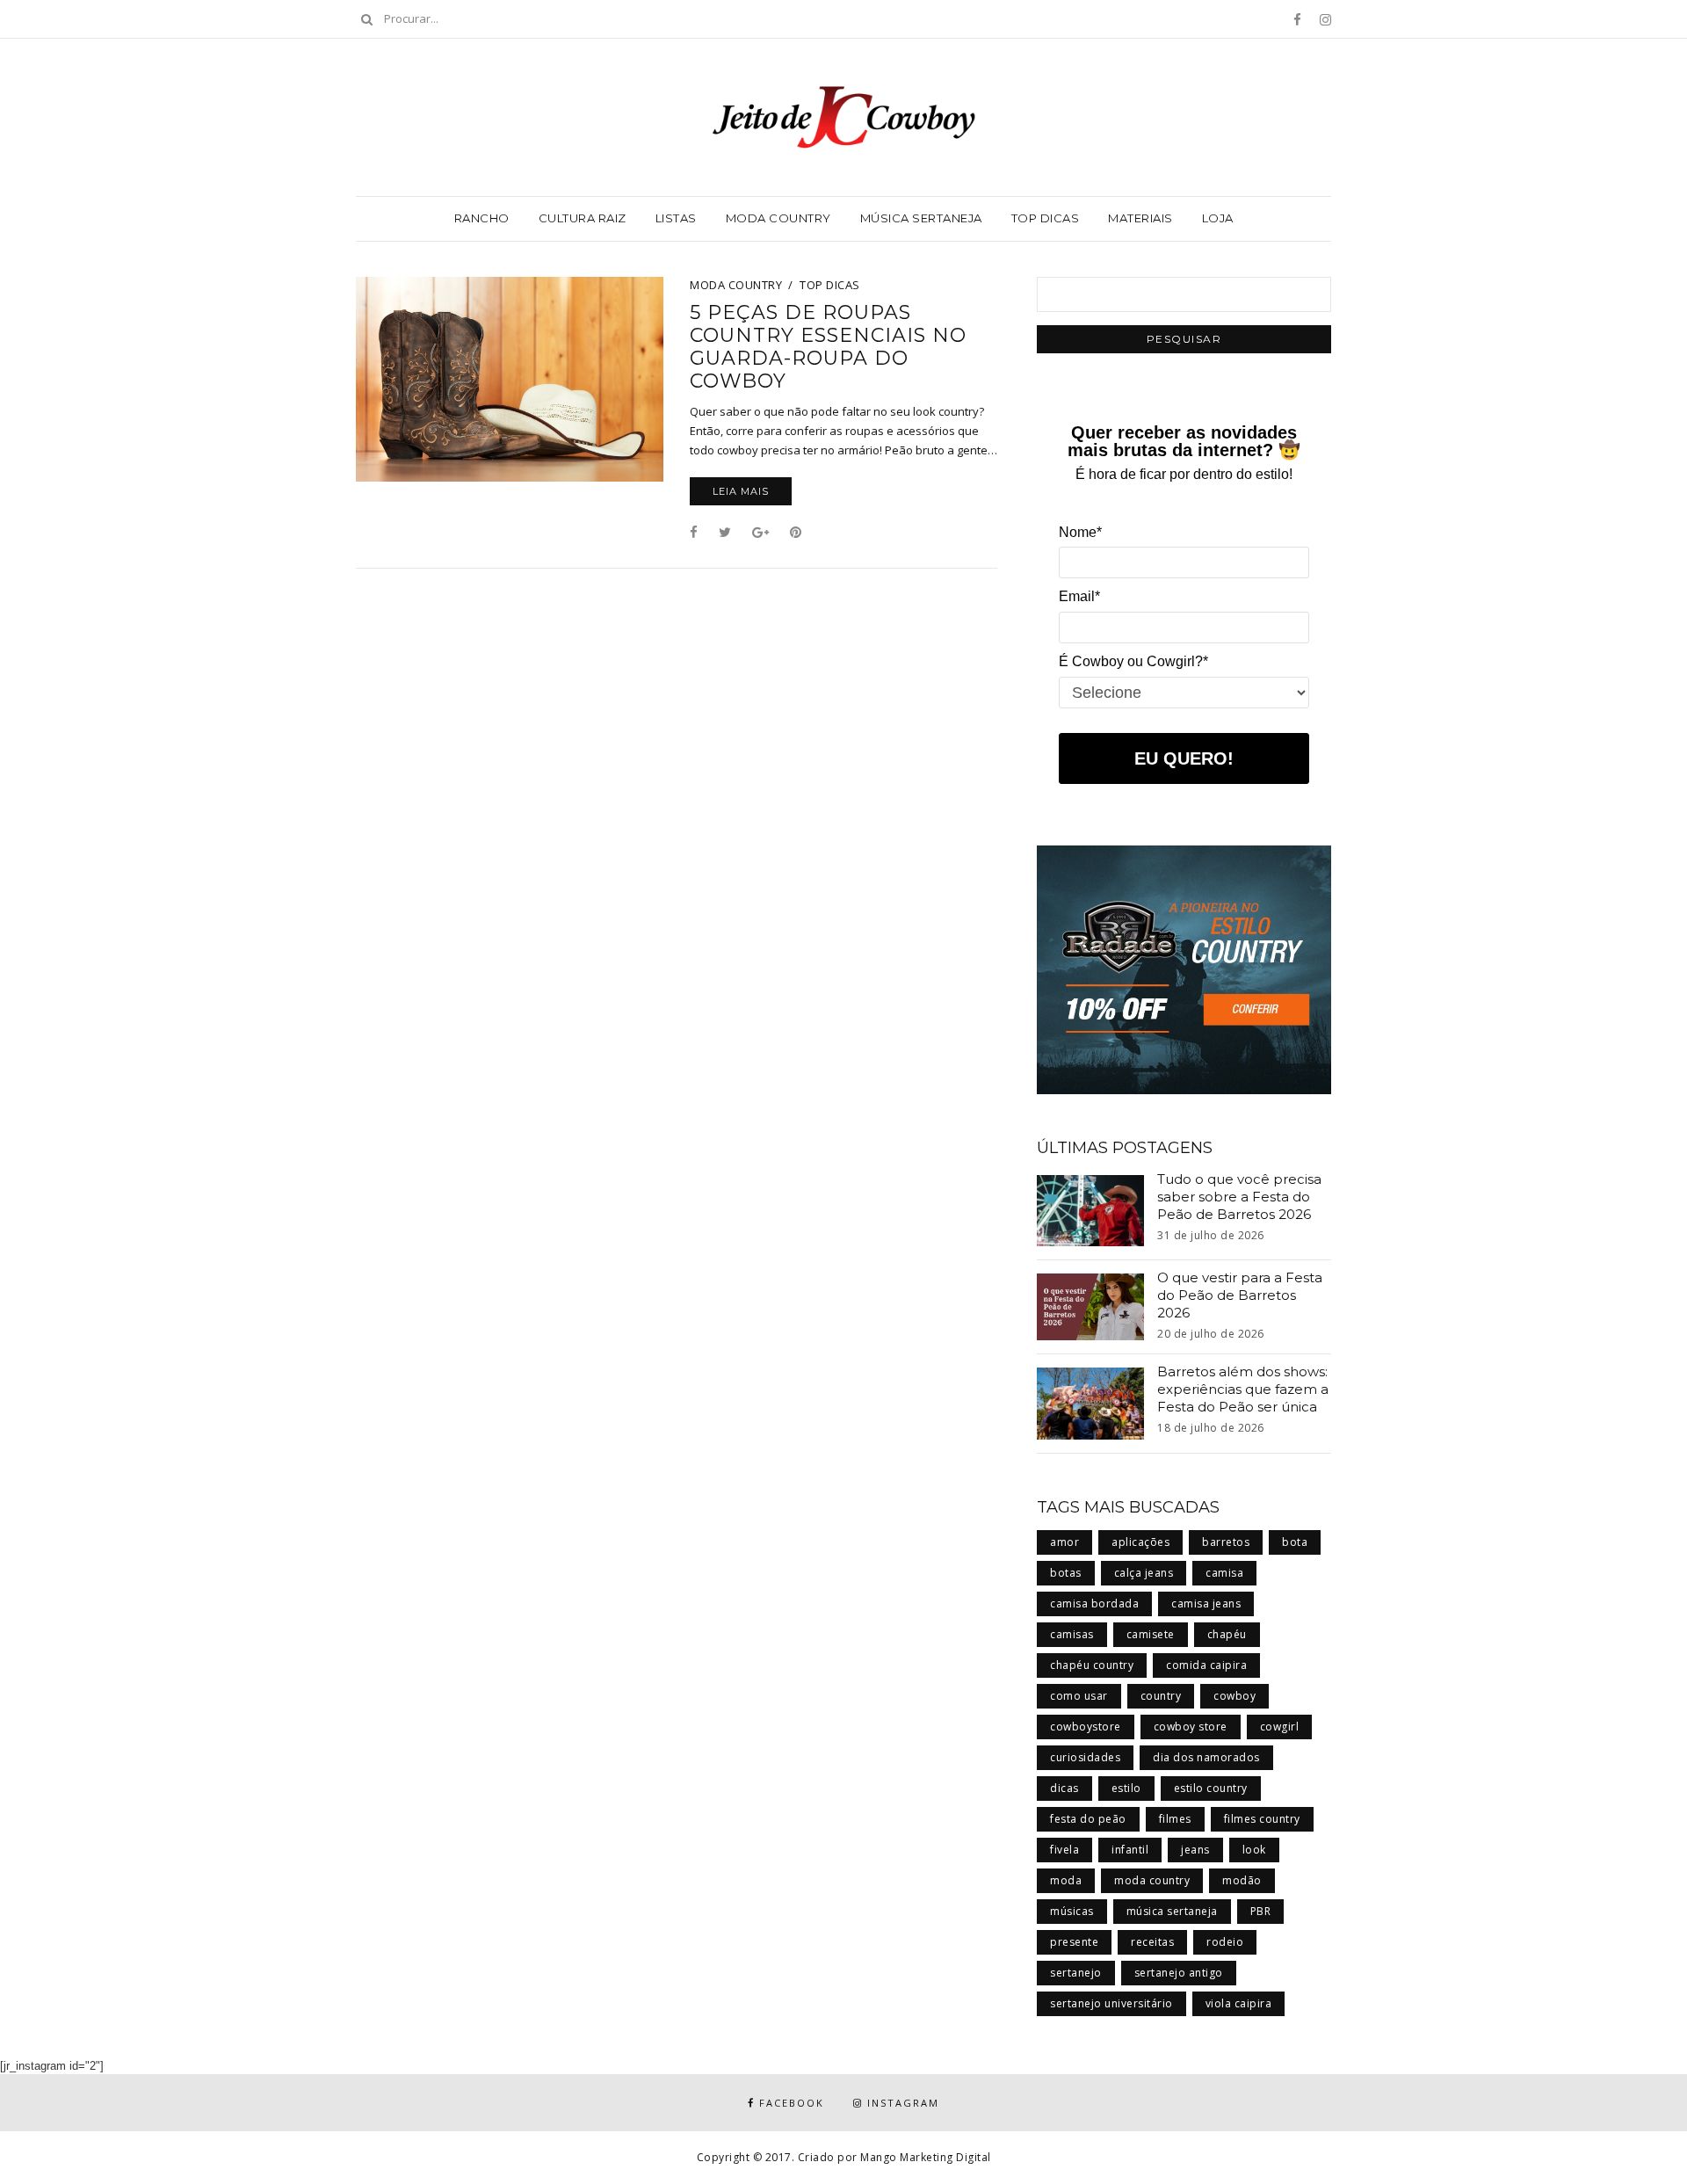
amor (1064, 1542)
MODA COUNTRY (778, 218)
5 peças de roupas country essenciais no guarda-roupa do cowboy (828, 347)
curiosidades (1085, 1757)
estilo (1126, 1788)
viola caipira (1239, 2003)
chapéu (1227, 1634)
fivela (1064, 1850)
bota (1295, 1542)
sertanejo (1076, 1973)
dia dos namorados (1206, 1757)
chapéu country (1092, 1665)
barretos (1226, 1542)
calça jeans (1144, 1573)
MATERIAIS (1140, 218)
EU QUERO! (1184, 758)
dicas (1064, 1788)
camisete (1151, 1634)
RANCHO (482, 218)
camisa (1224, 1573)
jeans (1195, 1850)
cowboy (1234, 1696)
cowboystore (1086, 1727)
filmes (1175, 1819)
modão (1242, 1880)
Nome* (1080, 532)
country (1161, 1696)
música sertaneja (1172, 1911)
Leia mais (741, 491)
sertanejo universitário (1111, 2003)
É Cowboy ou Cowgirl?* (1133, 661)
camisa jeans (1206, 1604)
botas (1066, 1573)
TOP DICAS (1046, 218)
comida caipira (1206, 1665)
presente (1074, 1942)
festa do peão (1088, 1819)
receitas (1152, 1942)
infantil (1130, 1850)
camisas (1072, 1634)
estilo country (1211, 1788)
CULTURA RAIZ (583, 218)
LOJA (1218, 218)
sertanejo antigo (1179, 1973)
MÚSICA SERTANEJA (921, 218)
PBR (1261, 1911)
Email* (1079, 596)
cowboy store (1191, 1727)
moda (1066, 1880)
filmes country (1262, 1819)
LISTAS (676, 218)
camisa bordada (1094, 1604)
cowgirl (1280, 1727)
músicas (1072, 1911)
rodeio (1225, 1942)
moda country (1152, 1880)
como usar (1079, 1696)
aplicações (1140, 1542)
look (1254, 1850)
